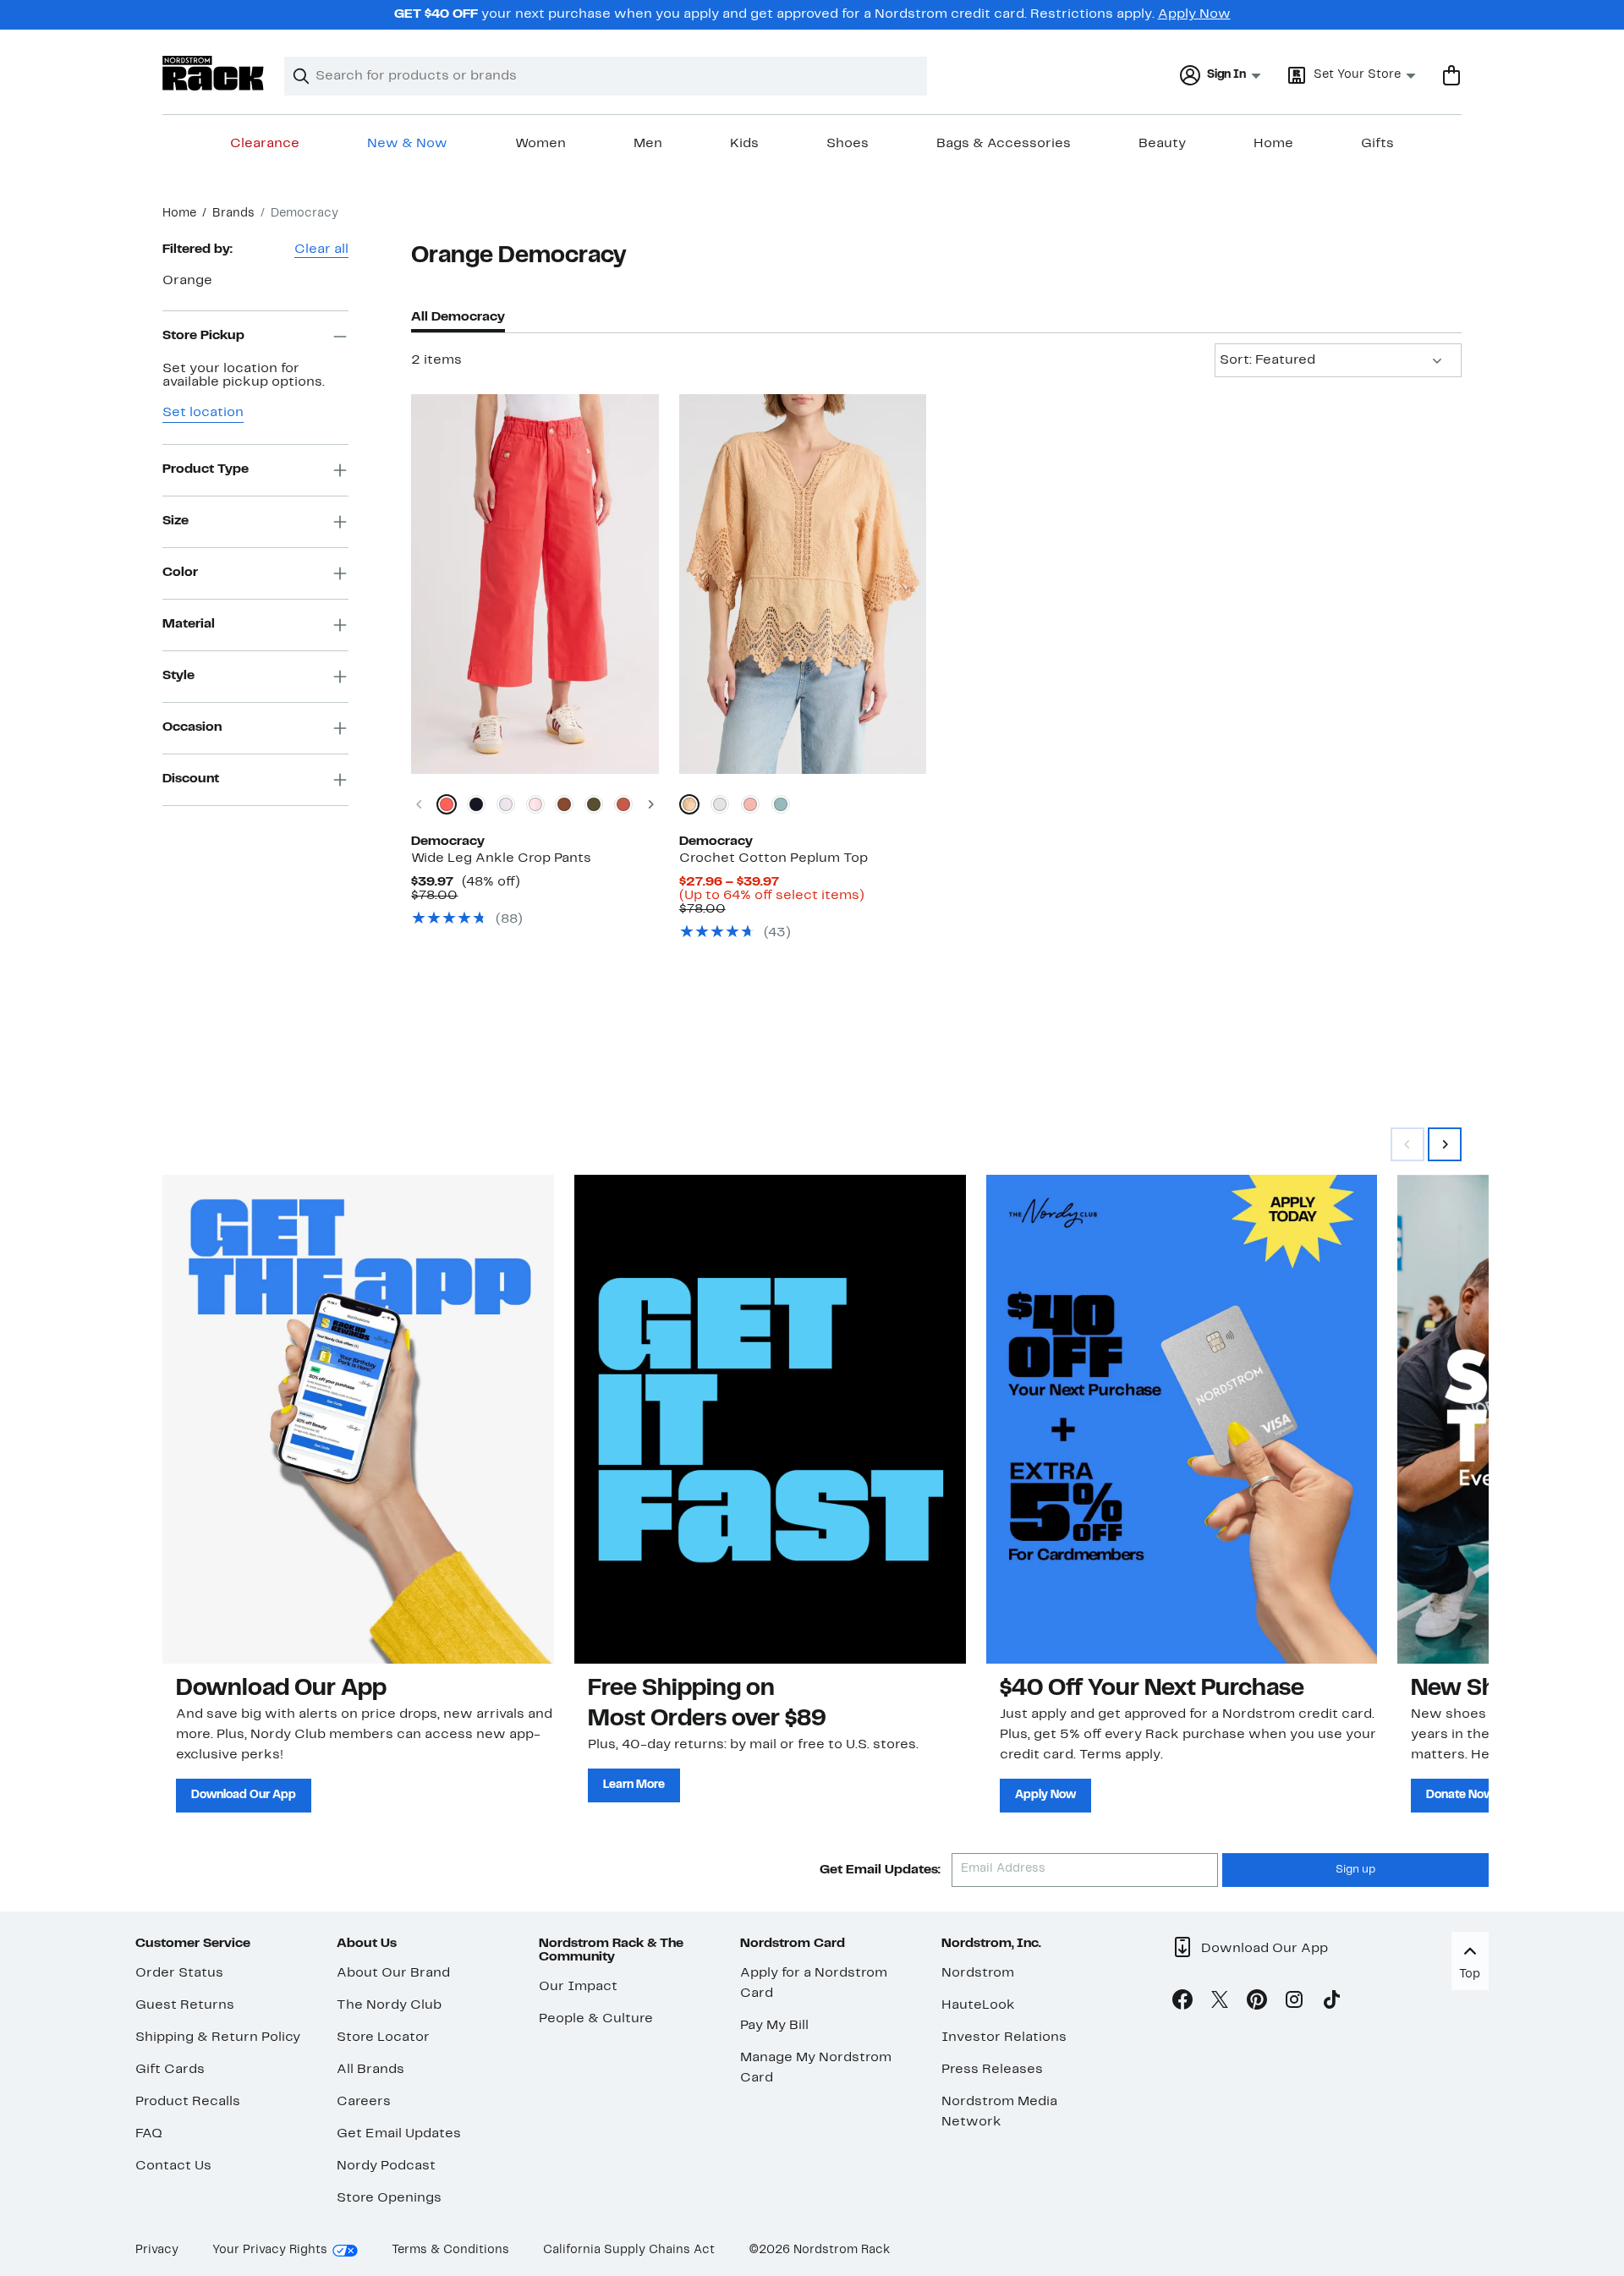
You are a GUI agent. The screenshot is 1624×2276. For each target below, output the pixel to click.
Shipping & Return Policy (218, 2037)
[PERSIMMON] (623, 804)
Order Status (179, 1973)
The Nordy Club (389, 2005)
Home (1273, 144)
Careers (364, 2102)
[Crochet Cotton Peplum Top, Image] (803, 584)
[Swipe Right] (1445, 1144)
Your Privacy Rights (270, 2250)
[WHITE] (506, 804)
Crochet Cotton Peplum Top (774, 858)
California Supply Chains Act (629, 2250)
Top (1470, 1974)
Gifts (1377, 144)
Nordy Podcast (386, 2166)
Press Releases (992, 2070)
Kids (744, 144)
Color (180, 573)
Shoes (848, 144)
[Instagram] (1294, 2003)
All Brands (370, 2070)
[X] (1220, 2003)
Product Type (206, 469)
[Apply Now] (1182, 1419)
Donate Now (1460, 1795)
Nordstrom (978, 1973)
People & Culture (596, 2019)
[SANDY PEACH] (750, 804)
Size (176, 521)
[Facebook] (1182, 2003)
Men (648, 144)
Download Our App (244, 1795)
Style (178, 676)
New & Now (407, 144)
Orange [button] (187, 281)
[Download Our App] (358, 1419)
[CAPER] (594, 804)
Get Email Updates (399, 2134)
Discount (191, 779)
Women (540, 144)
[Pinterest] (1257, 2003)
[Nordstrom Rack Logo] (213, 73)
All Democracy (458, 317)
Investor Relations (1004, 2037)
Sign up (1355, 1870)
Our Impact (578, 1987)
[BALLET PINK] (535, 804)
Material (189, 624)
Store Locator (383, 2037)
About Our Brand (393, 1973)
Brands (233, 214)
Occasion (192, 727)
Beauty (1162, 144)
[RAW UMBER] (564, 804)
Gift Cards (170, 2070)
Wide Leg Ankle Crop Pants (501, 858)
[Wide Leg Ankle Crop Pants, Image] (535, 584)
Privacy (157, 2250)
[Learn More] (770, 1419)
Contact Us (173, 2166)
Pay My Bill (774, 2026)
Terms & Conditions (450, 2250)
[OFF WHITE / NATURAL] (720, 804)
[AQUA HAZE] (781, 804)
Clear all (321, 250)
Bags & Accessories (1004, 144)
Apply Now (1194, 14)
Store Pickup (203, 336)
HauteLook (978, 2005)
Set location (203, 413)
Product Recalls (188, 2102)
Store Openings (389, 2198)
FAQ (149, 2134)
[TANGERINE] (447, 804)
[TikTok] (1331, 2003)
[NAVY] (476, 804)
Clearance (265, 144)
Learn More (634, 1785)
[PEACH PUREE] (689, 804)
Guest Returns (185, 2005)
